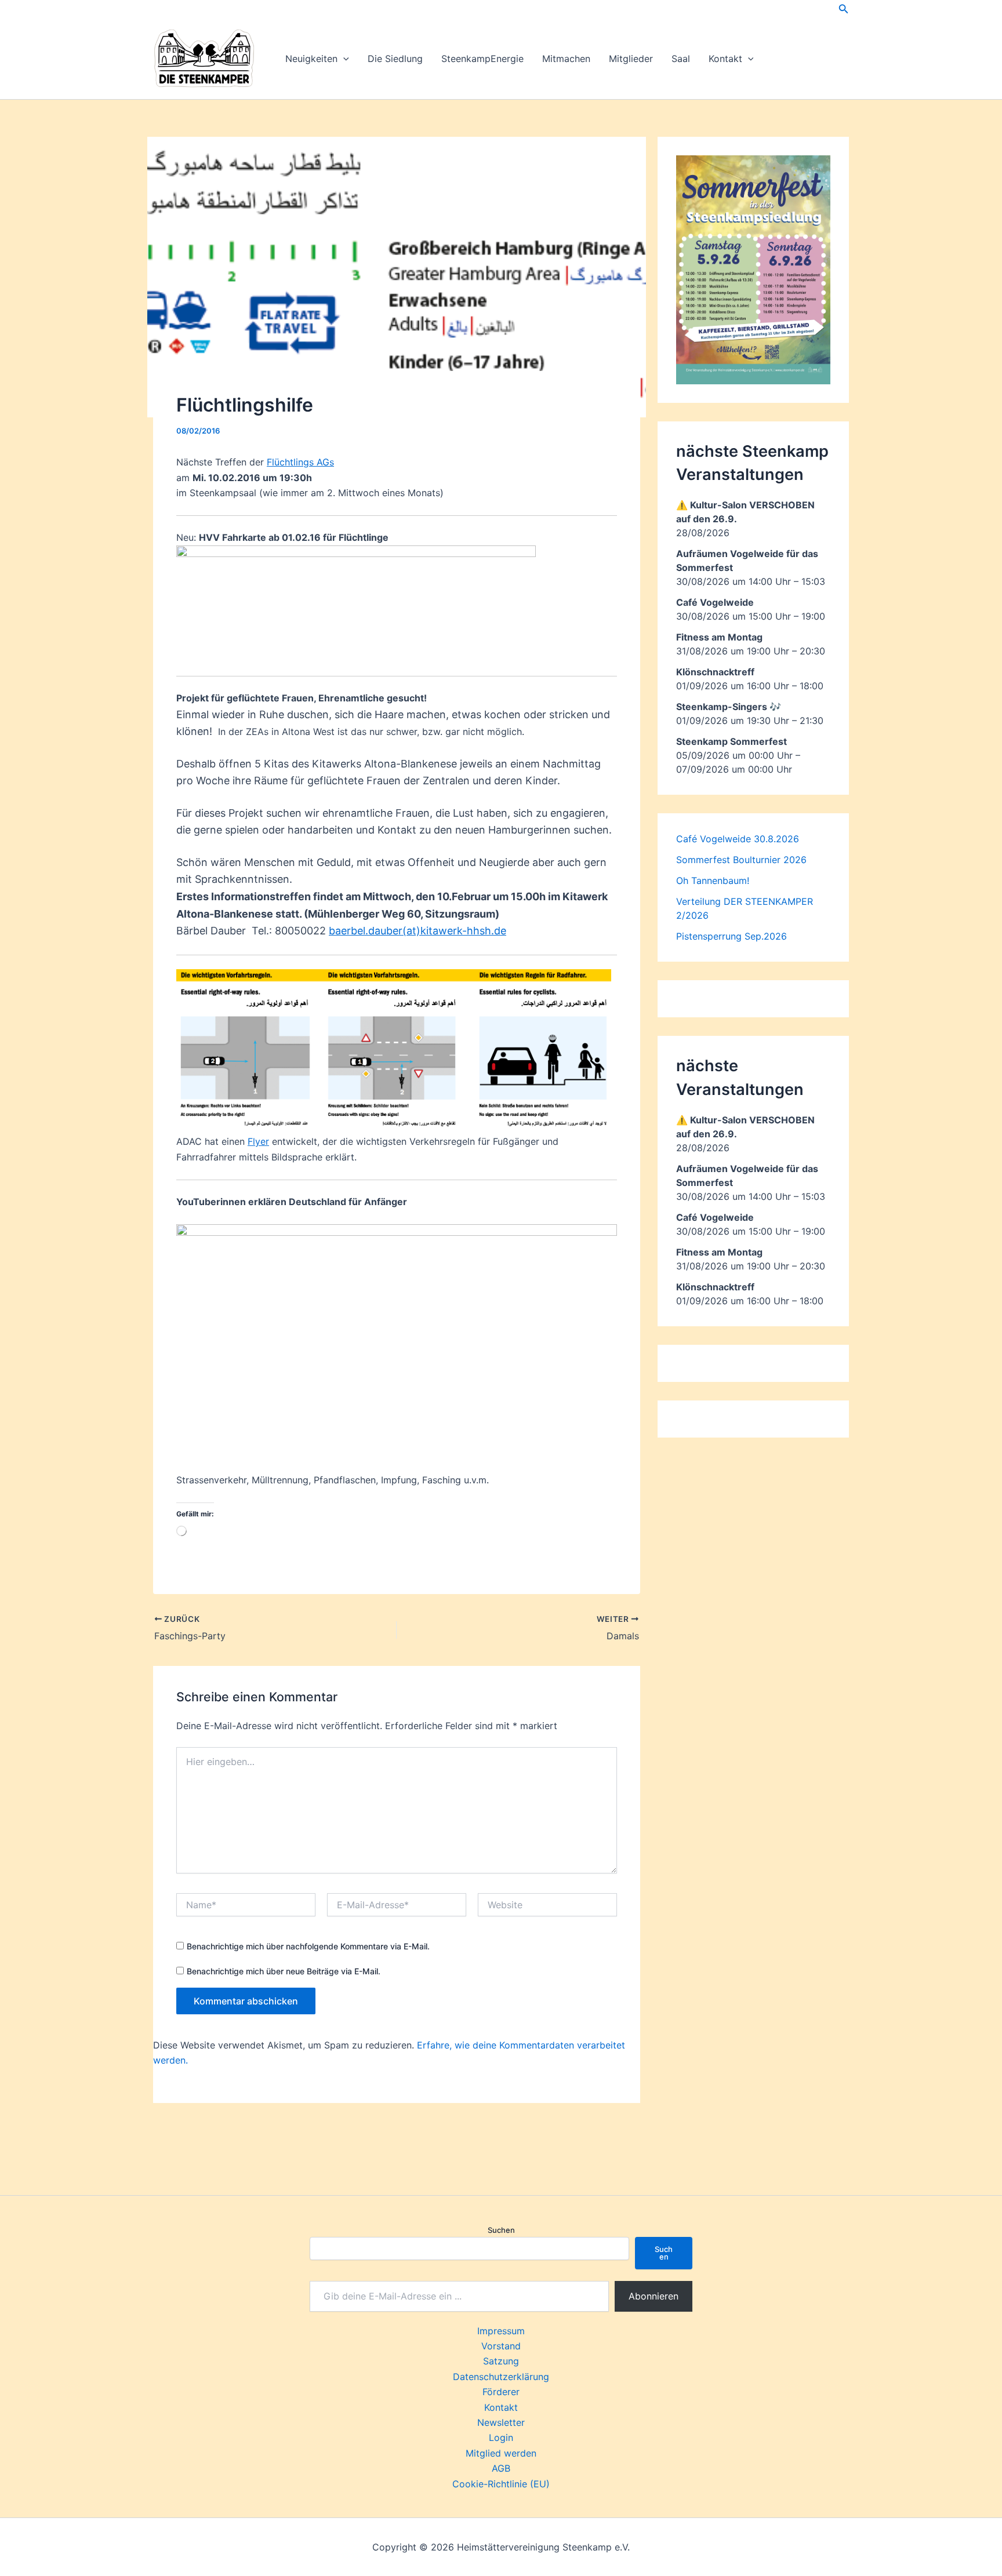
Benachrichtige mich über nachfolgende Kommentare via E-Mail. (308, 1946)
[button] (844, 9)
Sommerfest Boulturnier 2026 (741, 860)
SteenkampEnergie (482, 59)
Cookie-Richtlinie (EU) (501, 2484)
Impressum (501, 2331)
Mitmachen (566, 59)
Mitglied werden (501, 2453)
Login (501, 2437)
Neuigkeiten (311, 59)
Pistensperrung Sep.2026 (731, 936)
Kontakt (725, 59)
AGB (501, 2468)
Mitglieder (631, 59)
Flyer (258, 1141)
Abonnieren (654, 2296)
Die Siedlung (395, 59)
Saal (681, 59)
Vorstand (501, 2346)
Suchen (501, 2230)
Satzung (501, 2361)
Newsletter (501, 2422)
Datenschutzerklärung (501, 2377)
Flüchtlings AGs (300, 462)
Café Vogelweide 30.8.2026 (738, 839)
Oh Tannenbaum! (713, 881)
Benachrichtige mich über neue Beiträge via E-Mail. (284, 1971)
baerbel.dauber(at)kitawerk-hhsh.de (418, 931)
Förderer (501, 2392)
